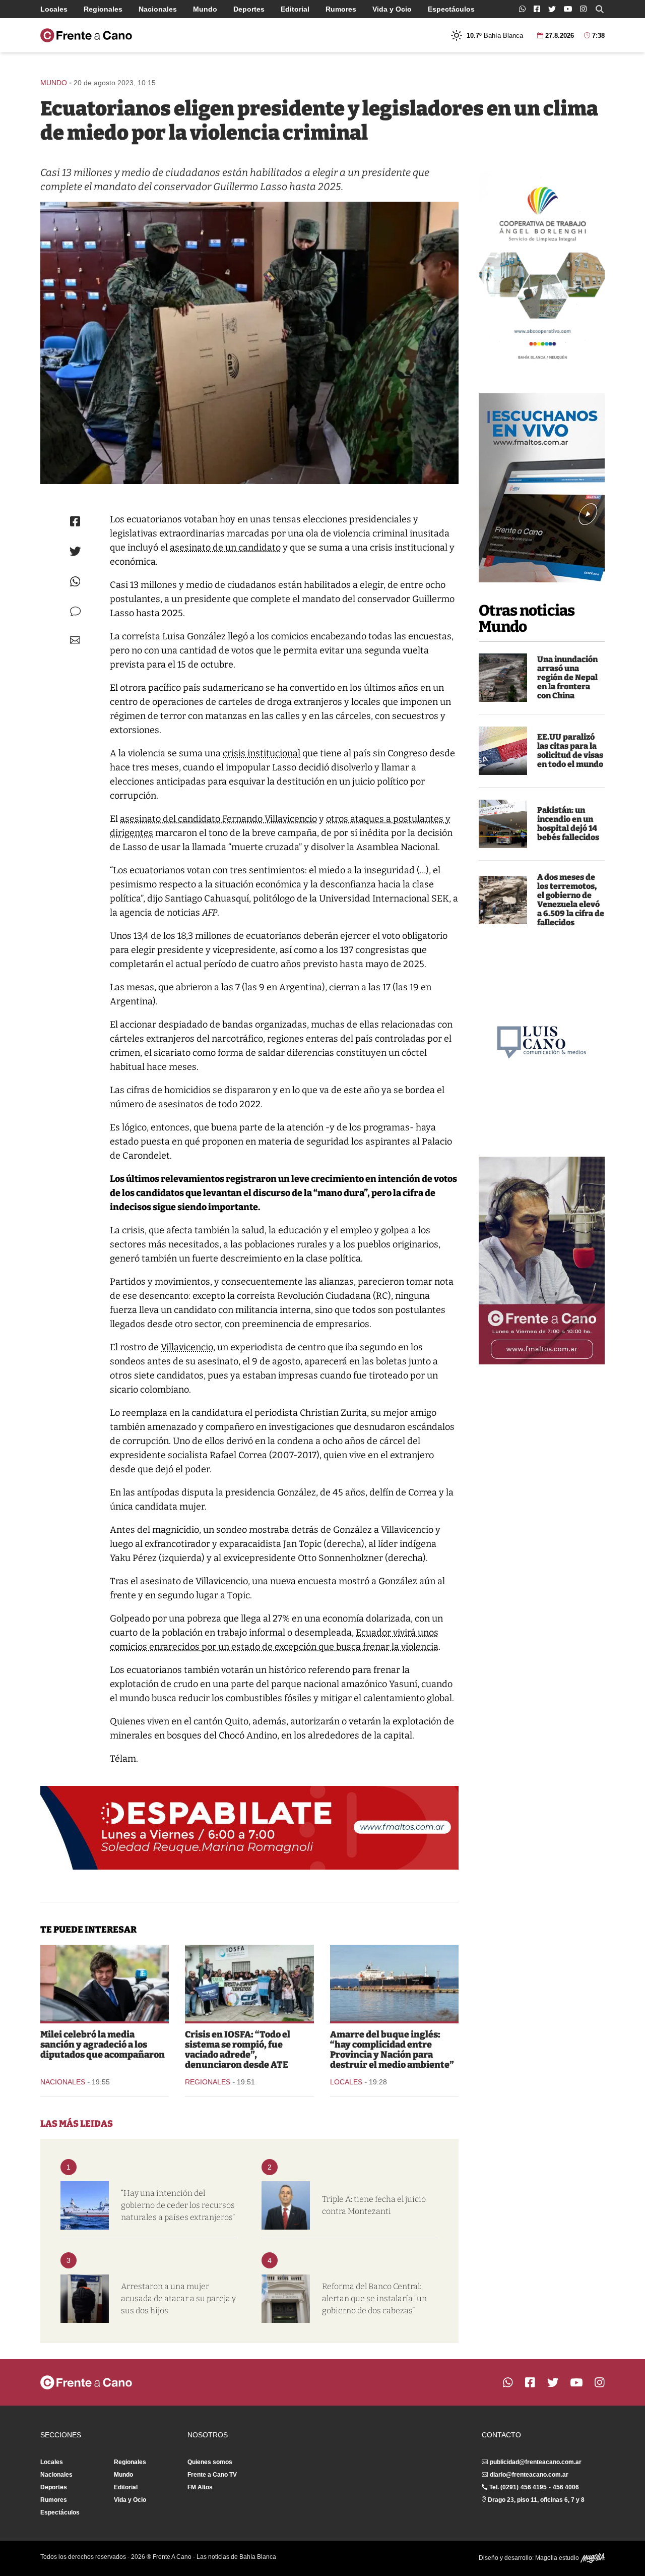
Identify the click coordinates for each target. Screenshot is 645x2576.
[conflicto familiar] (85, 2299)
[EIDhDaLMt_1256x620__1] (249, 343)
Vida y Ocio (392, 9)
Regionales (103, 9)
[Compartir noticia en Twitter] (75, 551)
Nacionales (158, 9)
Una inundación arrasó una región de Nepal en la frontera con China (567, 677)
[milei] (105, 1983)
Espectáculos (451, 9)
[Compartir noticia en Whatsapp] (75, 582)
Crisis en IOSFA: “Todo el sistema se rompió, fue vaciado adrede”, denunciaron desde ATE (238, 2050)
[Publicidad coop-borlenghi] (542, 269)
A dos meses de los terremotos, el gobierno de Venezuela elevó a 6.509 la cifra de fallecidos (571, 900)
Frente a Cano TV (212, 2475)
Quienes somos (210, 2462)
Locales (54, 9)
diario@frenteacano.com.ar (529, 2475)
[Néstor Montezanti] (286, 2205)
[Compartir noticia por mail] (75, 640)
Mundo (205, 9)
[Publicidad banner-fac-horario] (542, 1261)
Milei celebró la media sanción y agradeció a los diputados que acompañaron (103, 2045)
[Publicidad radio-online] (542, 488)
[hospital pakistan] (503, 824)
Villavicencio (187, 1347)
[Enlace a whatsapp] (522, 9)
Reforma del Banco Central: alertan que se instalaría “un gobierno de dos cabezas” (374, 2298)
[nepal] (503, 678)
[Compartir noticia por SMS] (75, 611)
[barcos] (85, 2205)
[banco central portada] (286, 2299)
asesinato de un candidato (225, 548)
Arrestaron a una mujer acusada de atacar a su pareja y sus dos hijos (178, 2298)
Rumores (341, 9)
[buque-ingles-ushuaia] (394, 1983)
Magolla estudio (558, 2558)
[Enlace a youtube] (568, 9)
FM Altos (200, 2487)
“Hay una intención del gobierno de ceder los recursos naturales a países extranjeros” (178, 2205)
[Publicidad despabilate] (249, 1828)
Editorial (295, 9)
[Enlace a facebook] (537, 9)
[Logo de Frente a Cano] (86, 35)
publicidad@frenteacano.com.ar (536, 2462)
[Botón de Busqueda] (600, 9)
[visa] (503, 751)
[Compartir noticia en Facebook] (75, 521)
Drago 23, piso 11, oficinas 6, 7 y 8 (536, 2500)
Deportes (249, 9)
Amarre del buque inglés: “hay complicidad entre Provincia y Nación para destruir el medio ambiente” (392, 2050)
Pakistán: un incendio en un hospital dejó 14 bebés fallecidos (568, 824)
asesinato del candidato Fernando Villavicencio (218, 819)
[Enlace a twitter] (552, 9)
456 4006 (566, 2487)
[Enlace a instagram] (583, 9)
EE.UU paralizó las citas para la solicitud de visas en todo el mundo (570, 751)
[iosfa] (249, 1983)
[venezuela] (503, 900)
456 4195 (534, 2487)
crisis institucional (262, 753)
